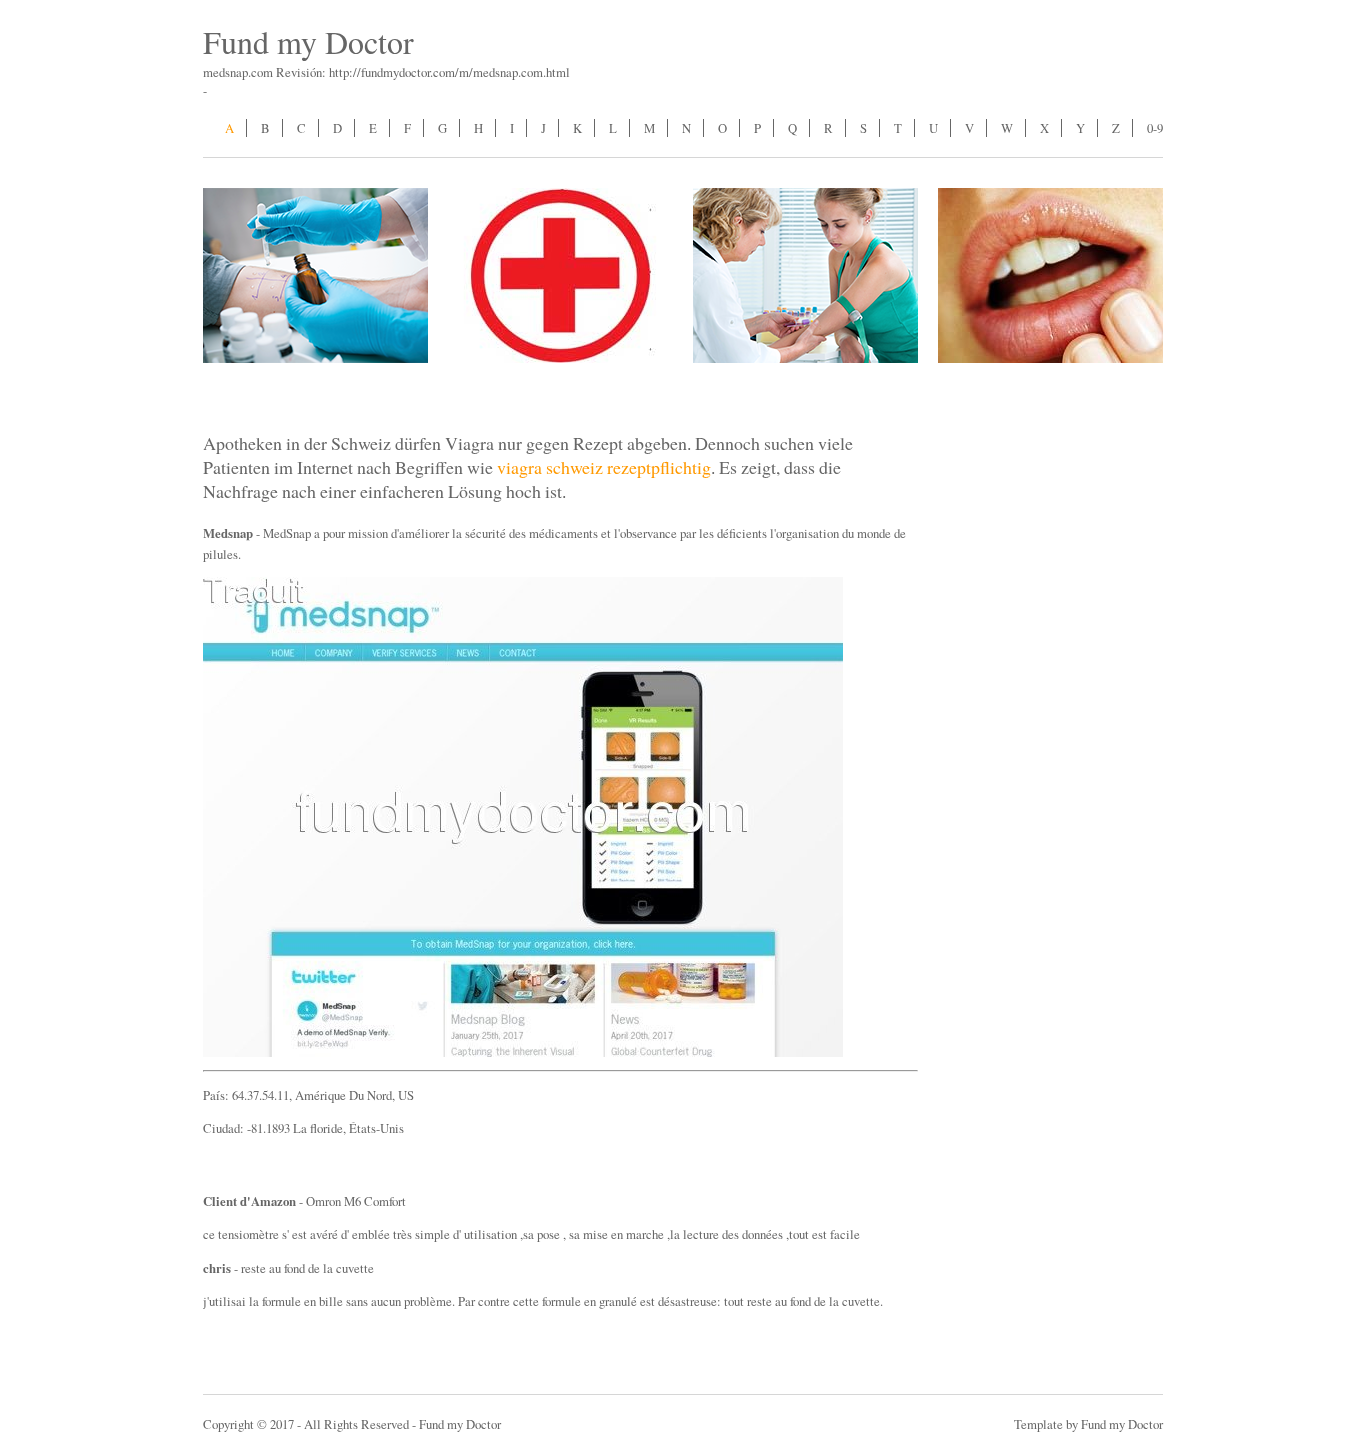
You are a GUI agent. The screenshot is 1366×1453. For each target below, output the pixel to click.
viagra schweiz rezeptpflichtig (604, 467)
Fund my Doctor (308, 41)
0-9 (1155, 128)
